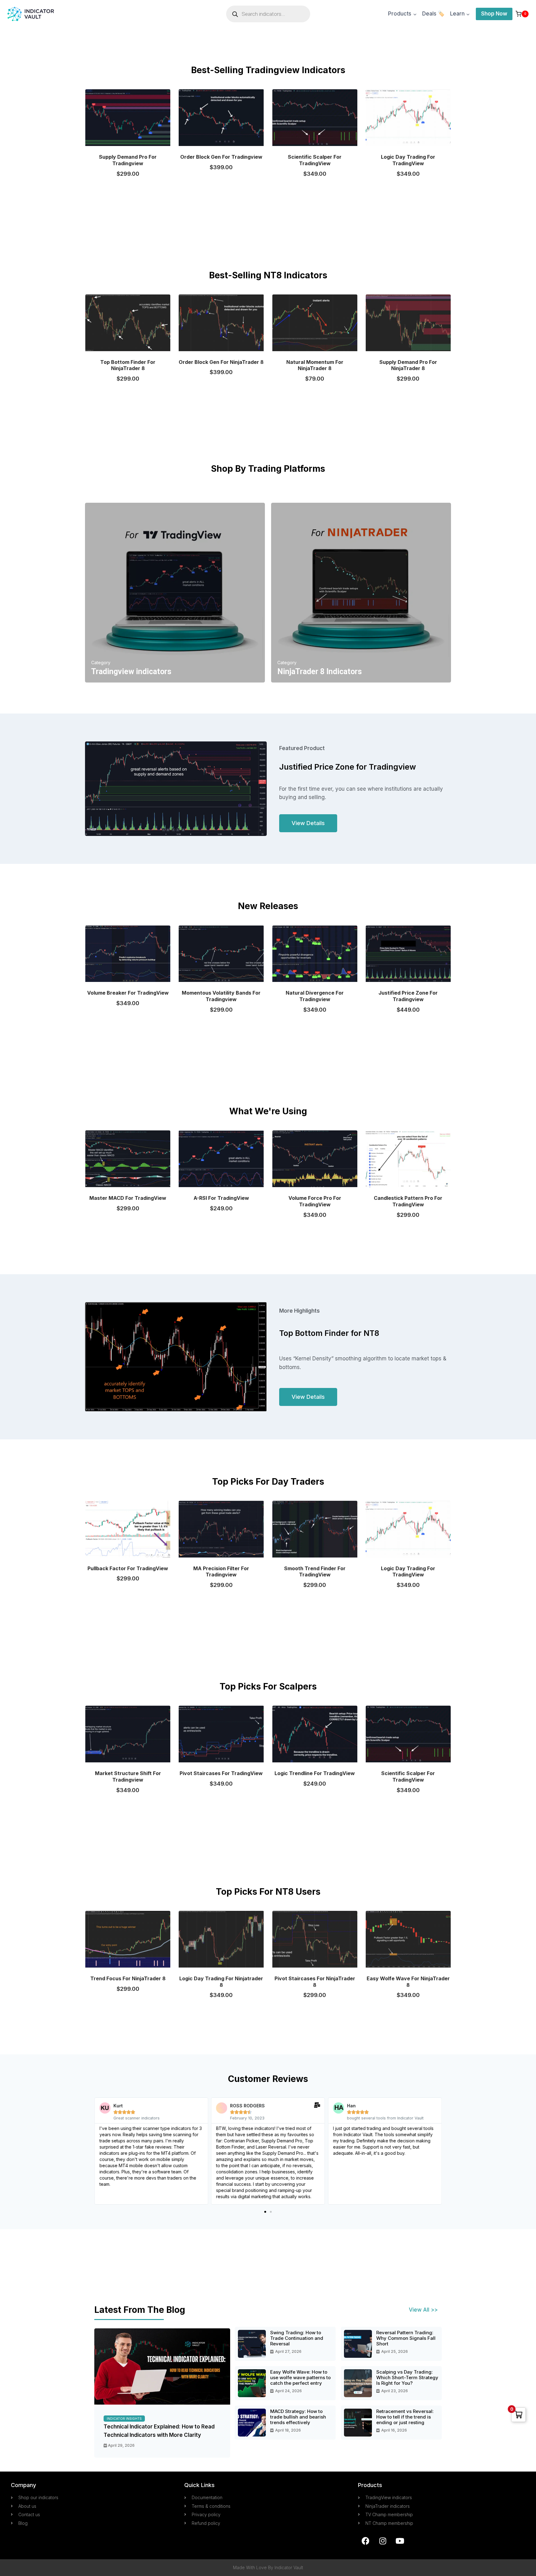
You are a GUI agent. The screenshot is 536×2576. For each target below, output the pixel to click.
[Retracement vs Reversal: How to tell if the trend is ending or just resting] (358, 2423)
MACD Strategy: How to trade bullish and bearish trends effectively (298, 2417)
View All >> (423, 2310)
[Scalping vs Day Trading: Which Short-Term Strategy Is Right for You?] (358, 2383)
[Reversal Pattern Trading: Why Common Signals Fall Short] (358, 2344)
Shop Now (494, 14)
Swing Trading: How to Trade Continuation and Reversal (297, 2338)
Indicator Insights (124, 2419)
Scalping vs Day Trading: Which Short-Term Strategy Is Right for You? (407, 2378)
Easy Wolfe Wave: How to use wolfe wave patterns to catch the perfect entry (300, 2378)
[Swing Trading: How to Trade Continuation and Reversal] (252, 2344)
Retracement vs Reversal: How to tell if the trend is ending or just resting (405, 2417)
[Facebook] (366, 2541)
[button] (265, 2212)
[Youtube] (400, 2541)
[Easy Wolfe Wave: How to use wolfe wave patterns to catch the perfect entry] (252, 2383)
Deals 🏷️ (433, 14)
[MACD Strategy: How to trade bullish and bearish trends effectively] (252, 2423)
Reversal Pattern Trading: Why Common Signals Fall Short (406, 2338)
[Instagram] (383, 2541)
